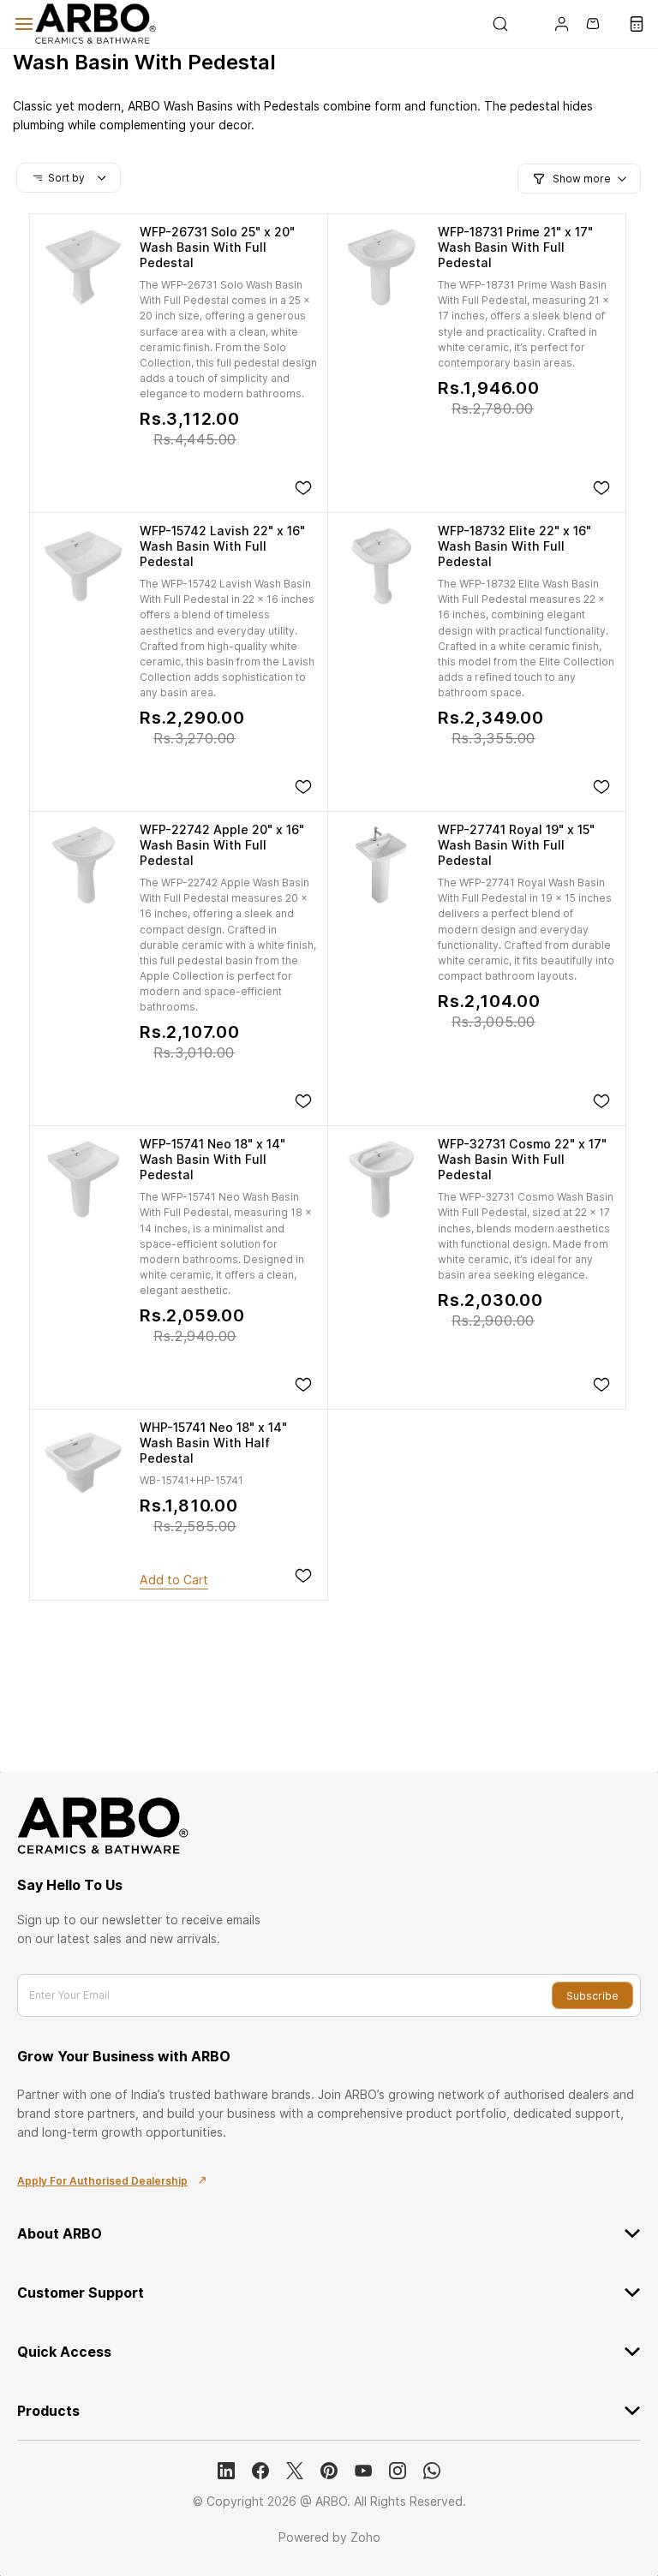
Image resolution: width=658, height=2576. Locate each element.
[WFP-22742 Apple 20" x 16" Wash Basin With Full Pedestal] (83, 865)
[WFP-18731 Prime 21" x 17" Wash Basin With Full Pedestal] (381, 267)
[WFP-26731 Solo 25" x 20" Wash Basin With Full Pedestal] (83, 267)
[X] (295, 2471)
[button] (524, 24)
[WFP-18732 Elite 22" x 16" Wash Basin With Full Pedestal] (381, 566)
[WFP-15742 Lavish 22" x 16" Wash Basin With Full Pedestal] (83, 566)
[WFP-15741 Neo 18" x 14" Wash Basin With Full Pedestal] (83, 1179)
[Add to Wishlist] (303, 488)
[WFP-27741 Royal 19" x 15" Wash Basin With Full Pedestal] (381, 865)
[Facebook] (260, 2471)
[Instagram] (398, 2471)
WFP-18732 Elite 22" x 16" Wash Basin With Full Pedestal (514, 546)
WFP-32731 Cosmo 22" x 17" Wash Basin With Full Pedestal (522, 1159)
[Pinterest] (329, 2471)
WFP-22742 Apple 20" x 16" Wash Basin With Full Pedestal (222, 845)
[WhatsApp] (432, 2471)
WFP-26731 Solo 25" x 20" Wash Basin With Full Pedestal (217, 247)
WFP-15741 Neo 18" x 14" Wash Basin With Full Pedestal (212, 1159)
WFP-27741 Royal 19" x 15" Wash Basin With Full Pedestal (516, 845)
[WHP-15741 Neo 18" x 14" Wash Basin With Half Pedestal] (83, 1463)
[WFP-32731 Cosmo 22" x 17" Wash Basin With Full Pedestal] (381, 1179)
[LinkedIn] (226, 2471)
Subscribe (592, 1996)
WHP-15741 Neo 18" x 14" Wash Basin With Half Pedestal (213, 1443)
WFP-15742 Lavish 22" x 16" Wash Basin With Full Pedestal (222, 546)
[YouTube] (363, 2471)
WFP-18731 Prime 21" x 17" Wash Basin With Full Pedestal (515, 247)
